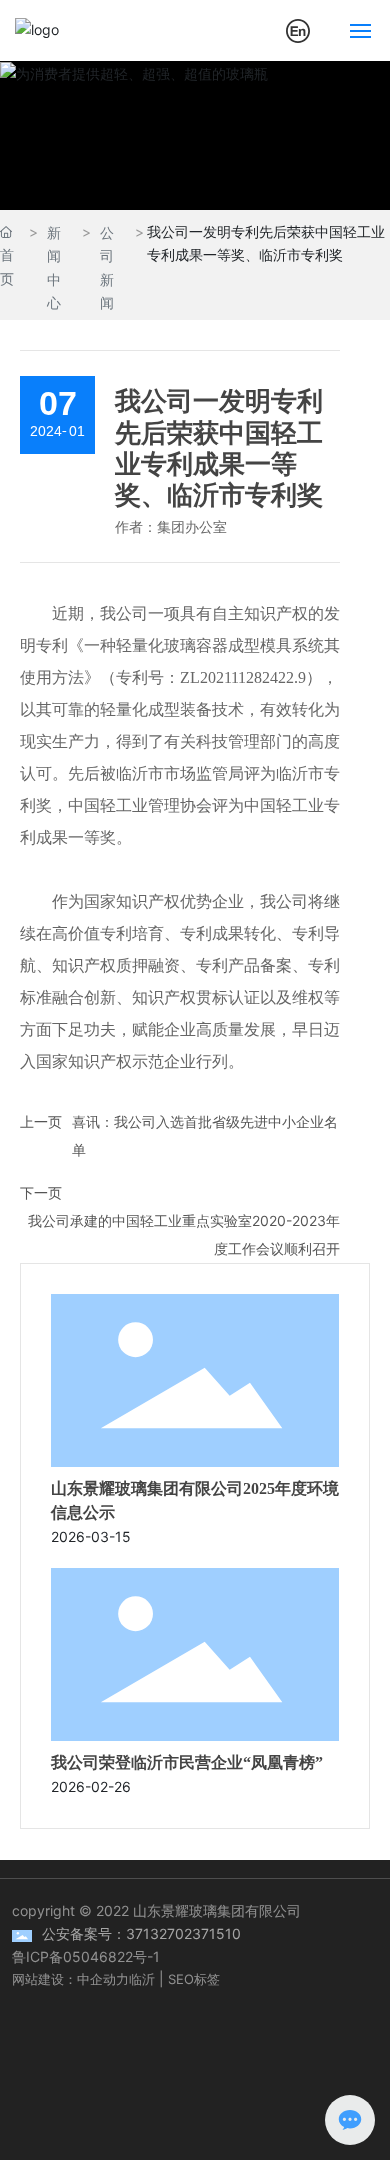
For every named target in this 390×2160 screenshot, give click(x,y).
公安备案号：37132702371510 (141, 1933)
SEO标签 (194, 1979)
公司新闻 (107, 267)
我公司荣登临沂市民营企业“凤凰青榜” (187, 1762)
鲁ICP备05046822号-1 (86, 1956)
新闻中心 (54, 267)
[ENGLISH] (298, 28)
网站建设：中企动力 (70, 1979)
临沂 (142, 1979)
